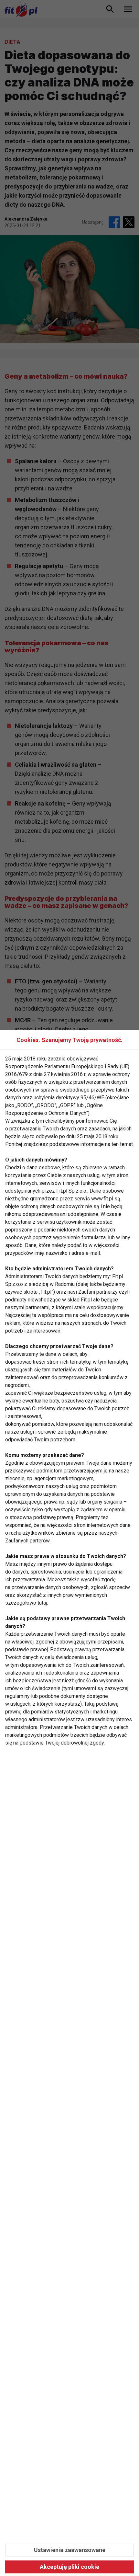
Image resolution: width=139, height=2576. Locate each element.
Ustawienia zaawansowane (70, 2550)
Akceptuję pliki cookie (69, 2567)
